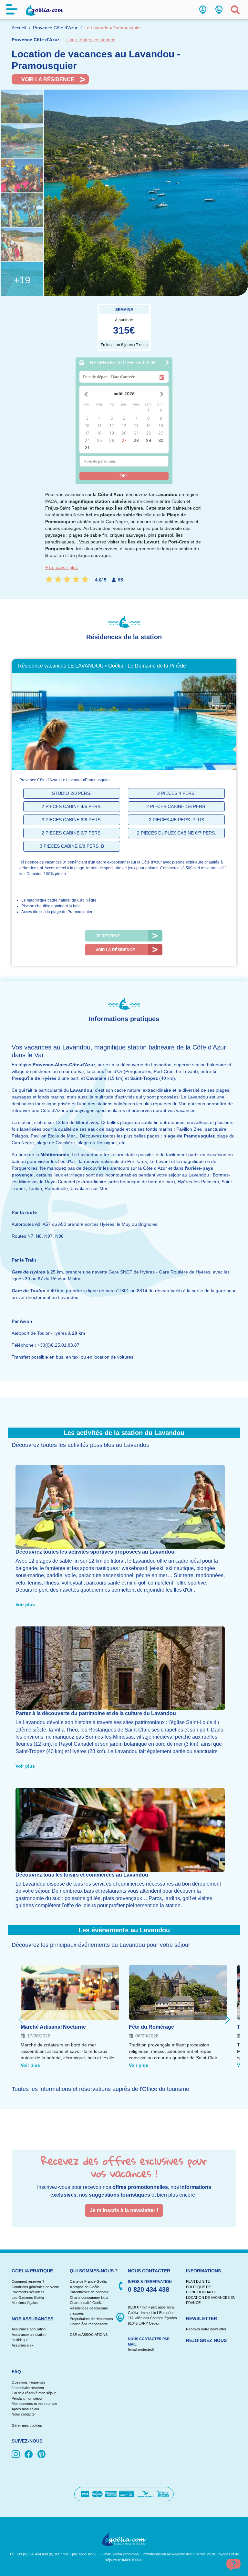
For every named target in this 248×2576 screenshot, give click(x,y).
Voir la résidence (48, 79)
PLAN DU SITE (198, 2281)
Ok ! (124, 476)
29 (149, 440)
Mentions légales (25, 2303)
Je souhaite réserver (28, 2388)
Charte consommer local (89, 2298)
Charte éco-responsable (89, 2324)
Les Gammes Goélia (28, 2298)
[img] (17, 2455)
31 (87, 448)
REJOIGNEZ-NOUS (206, 2340)
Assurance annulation (29, 2329)
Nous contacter (24, 2414)
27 (124, 440)
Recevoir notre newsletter (206, 2329)
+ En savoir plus (62, 567)
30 (161, 440)
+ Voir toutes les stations (90, 40)
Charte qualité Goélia (86, 2303)
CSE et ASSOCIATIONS (89, 2335)
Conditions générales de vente (35, 2287)
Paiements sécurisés (28, 2292)
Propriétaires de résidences (91, 2319)
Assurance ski (23, 2345)
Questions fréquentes (29, 2382)
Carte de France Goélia (88, 2281)
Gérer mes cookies (27, 2425)
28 (136, 440)
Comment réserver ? (28, 2281)
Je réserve (108, 936)
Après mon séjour (26, 2409)
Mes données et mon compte (34, 2404)
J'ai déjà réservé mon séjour (34, 2393)
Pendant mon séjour (27, 2398)
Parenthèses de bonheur (89, 2292)
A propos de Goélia (85, 2287)
